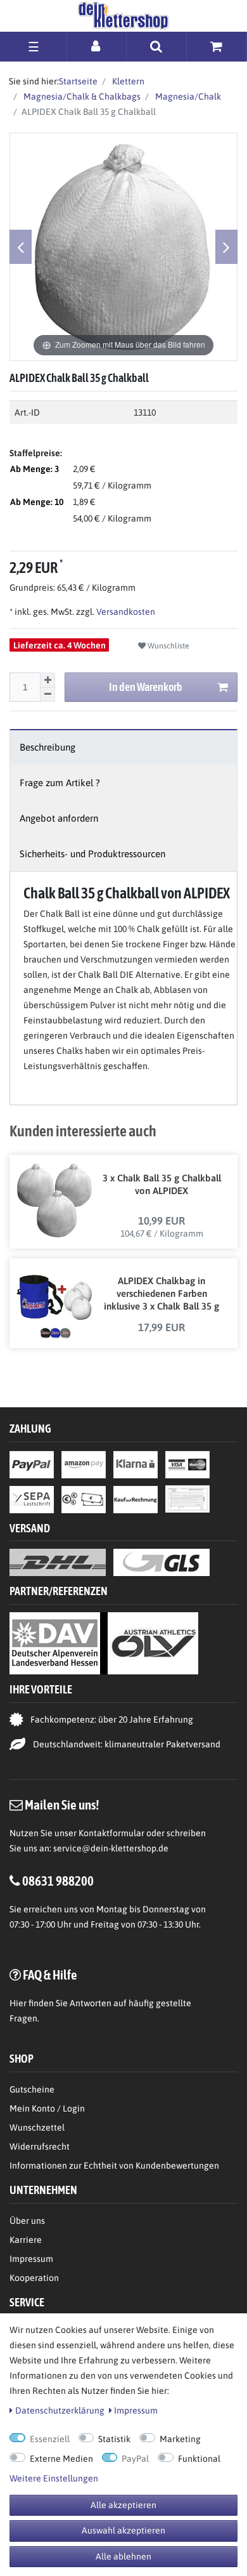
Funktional (199, 2459)
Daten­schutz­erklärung (60, 2410)
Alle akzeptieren (123, 2505)
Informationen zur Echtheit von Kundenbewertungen (114, 2165)
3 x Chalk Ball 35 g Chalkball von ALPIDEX (162, 1184)
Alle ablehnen (123, 2556)
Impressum (31, 2259)
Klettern (127, 81)
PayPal (135, 2459)
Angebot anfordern (59, 818)
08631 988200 (58, 1881)
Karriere (26, 2240)
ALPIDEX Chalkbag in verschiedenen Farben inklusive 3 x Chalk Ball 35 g (161, 1293)
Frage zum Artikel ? (60, 783)
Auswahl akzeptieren (123, 2530)
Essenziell (50, 2439)
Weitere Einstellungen (54, 2478)
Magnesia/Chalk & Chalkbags (81, 96)
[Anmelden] (97, 46)
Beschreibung (47, 747)
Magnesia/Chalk (187, 96)
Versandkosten (125, 612)
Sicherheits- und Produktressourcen (92, 854)
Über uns (27, 2221)
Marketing (180, 2439)
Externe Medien (61, 2459)
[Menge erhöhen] (47, 680)
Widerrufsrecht (40, 2146)
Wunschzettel (37, 2127)
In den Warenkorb (146, 687)
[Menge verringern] (47, 695)
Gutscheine (32, 2089)
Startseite (78, 81)
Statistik (114, 2439)
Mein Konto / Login (47, 2108)
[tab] (123, 747)
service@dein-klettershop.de (111, 1848)
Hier (18, 2003)
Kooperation (34, 2278)
